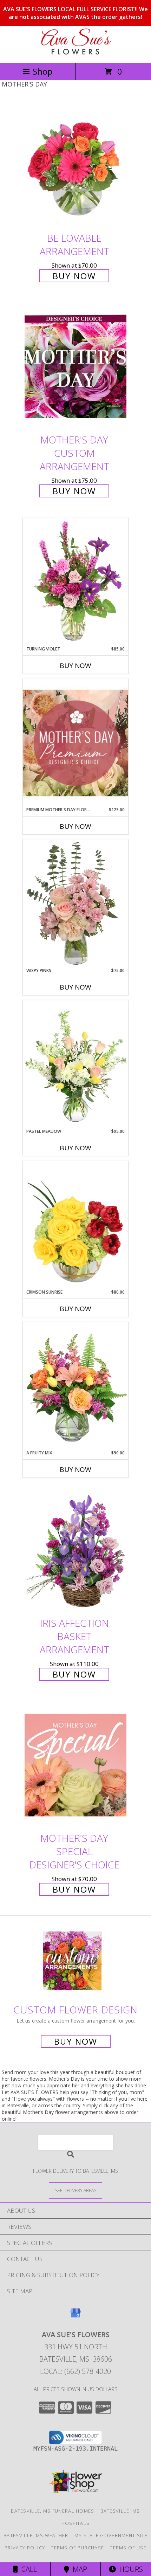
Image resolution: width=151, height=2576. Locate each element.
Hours (129, 2569)
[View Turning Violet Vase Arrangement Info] (75, 582)
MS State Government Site (111, 2535)
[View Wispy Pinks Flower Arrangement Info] (75, 903)
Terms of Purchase (77, 2548)
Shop (42, 71)
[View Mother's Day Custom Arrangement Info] (75, 367)
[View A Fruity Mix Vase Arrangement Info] (75, 1386)
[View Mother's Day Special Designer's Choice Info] (75, 1765)
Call (27, 2569)
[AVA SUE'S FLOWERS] (75, 53)
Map (78, 2569)
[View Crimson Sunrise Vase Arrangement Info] (75, 1225)
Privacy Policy (25, 2548)
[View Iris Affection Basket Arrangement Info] (75, 1550)
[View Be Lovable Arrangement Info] (75, 165)
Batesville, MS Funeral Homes (52, 2511)
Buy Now (74, 276)
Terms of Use (128, 2548)
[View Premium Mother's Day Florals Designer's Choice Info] (75, 743)
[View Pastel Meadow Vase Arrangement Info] (75, 1064)
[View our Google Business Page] (75, 2316)
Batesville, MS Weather (36, 2535)
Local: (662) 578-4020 (75, 2371)
